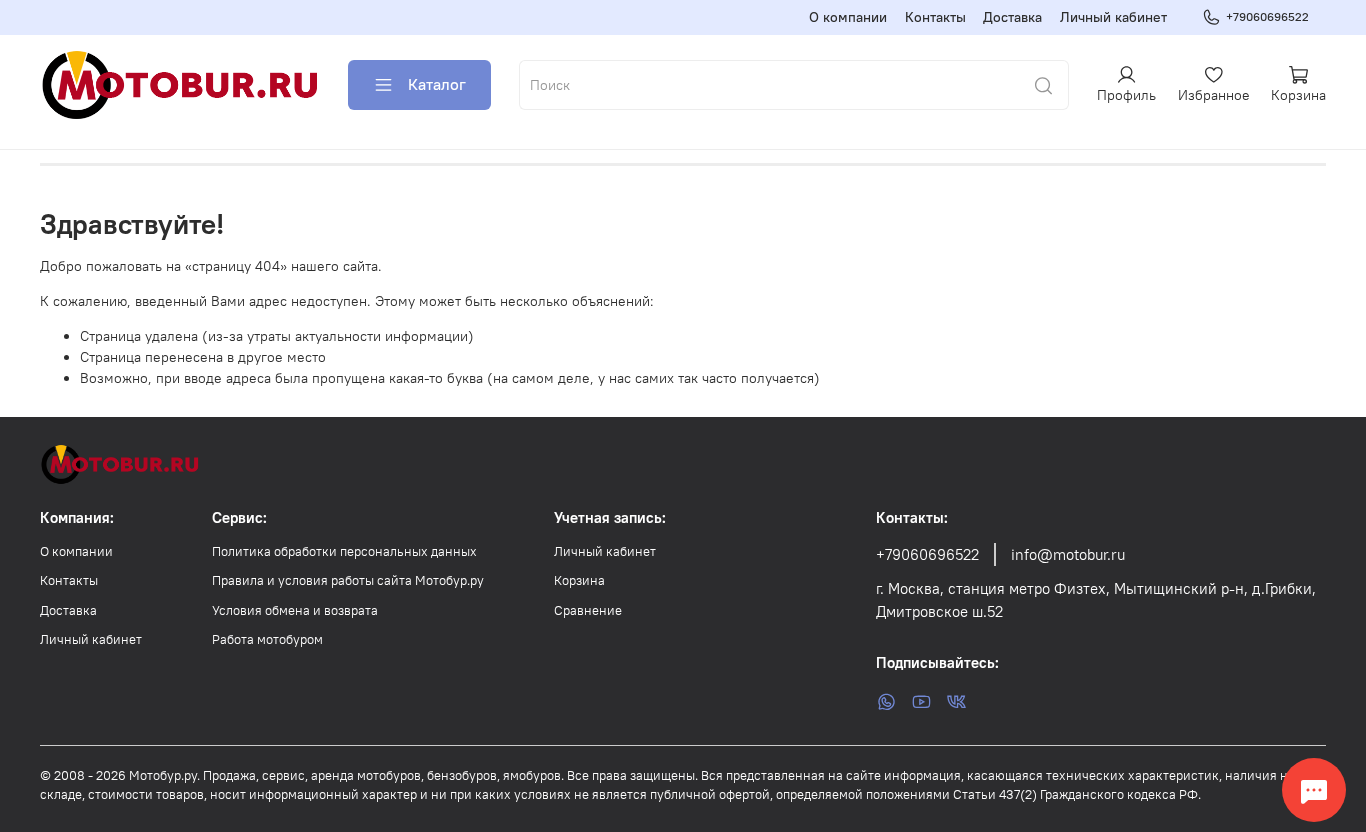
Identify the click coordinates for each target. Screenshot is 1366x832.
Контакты (935, 17)
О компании (848, 17)
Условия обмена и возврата (295, 610)
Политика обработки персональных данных (344, 551)
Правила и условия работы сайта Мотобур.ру (348, 580)
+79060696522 (1267, 16)
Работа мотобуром (267, 639)
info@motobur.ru (1068, 554)
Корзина (579, 580)
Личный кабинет (1113, 17)
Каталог (437, 84)
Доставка (1012, 17)
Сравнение (588, 610)
